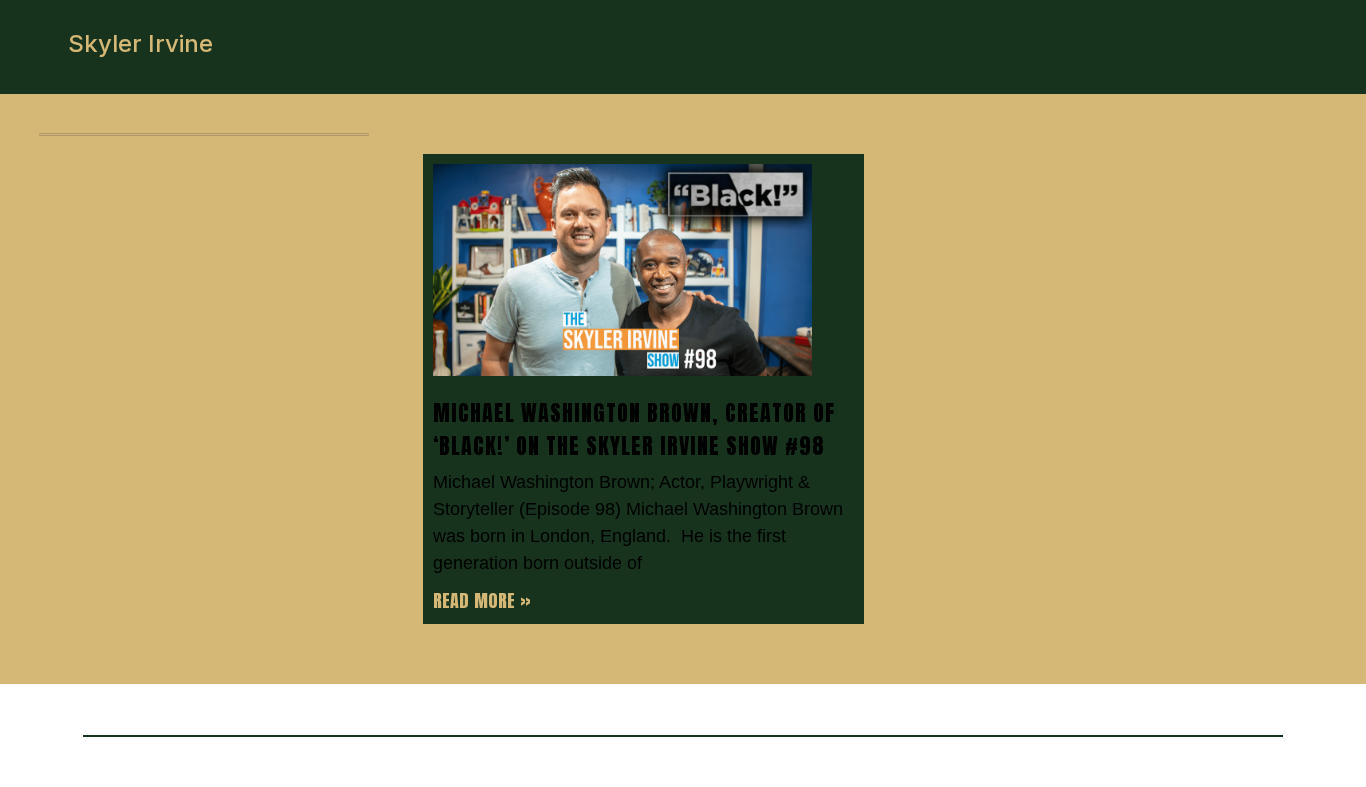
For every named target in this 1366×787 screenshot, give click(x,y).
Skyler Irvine (140, 43)
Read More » (482, 600)
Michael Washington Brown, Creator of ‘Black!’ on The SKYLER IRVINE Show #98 (634, 429)
